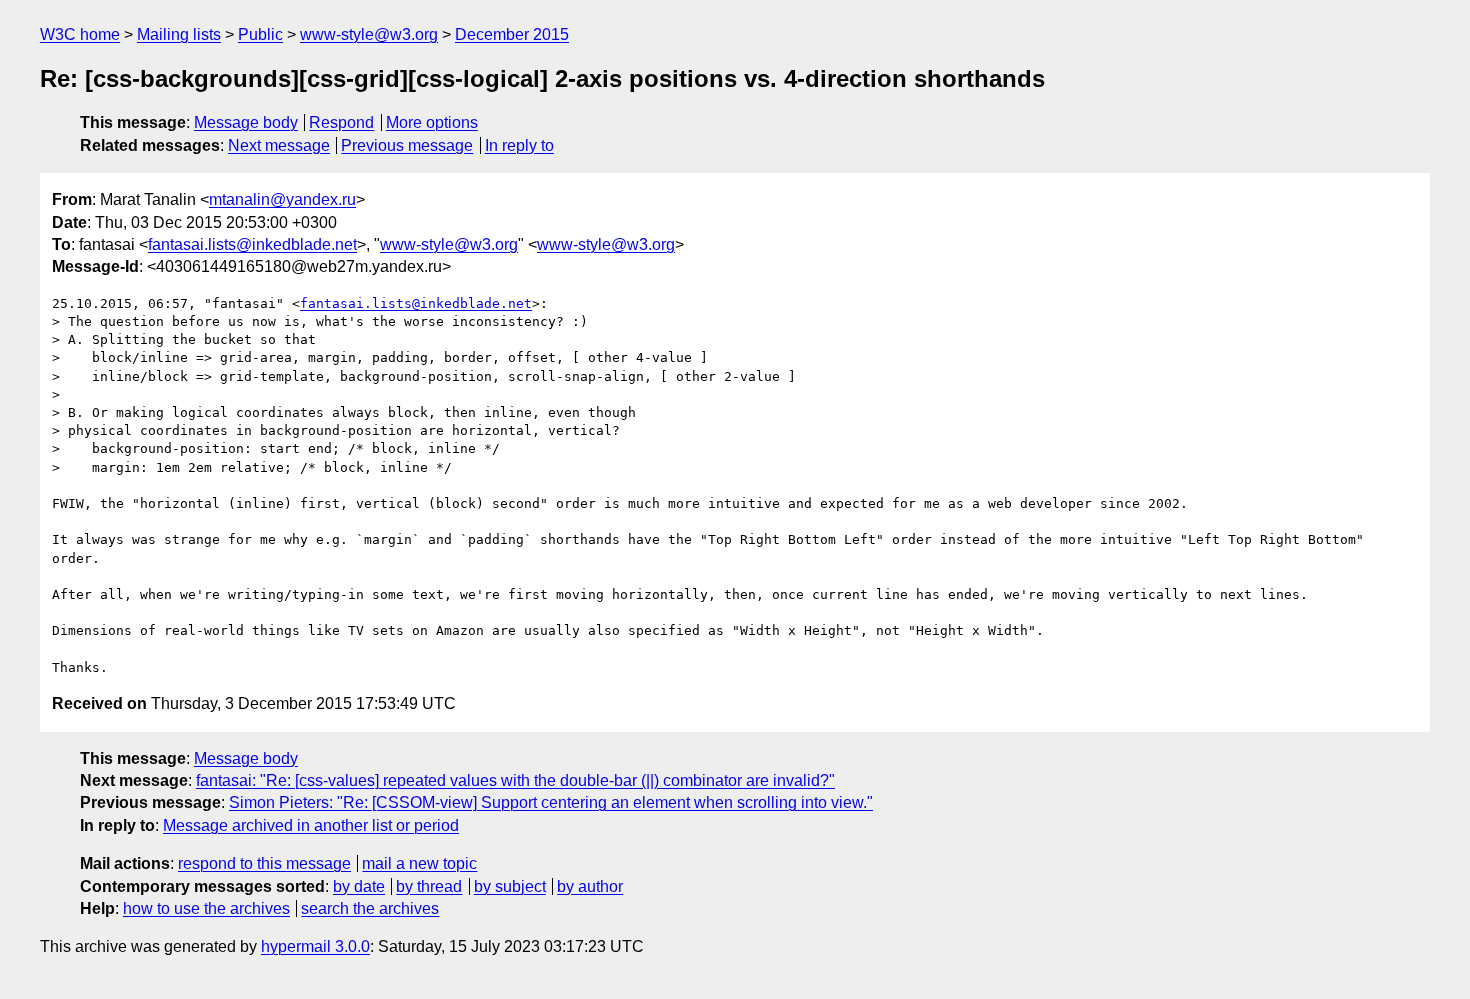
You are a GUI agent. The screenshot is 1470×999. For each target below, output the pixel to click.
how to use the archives (206, 908)
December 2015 (512, 34)
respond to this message (264, 863)
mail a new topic (419, 863)
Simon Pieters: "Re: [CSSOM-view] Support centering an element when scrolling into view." (551, 802)
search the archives (370, 908)
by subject (510, 886)
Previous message (407, 145)
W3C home (80, 34)
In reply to (519, 145)
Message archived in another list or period (311, 825)
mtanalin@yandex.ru (282, 199)
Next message (279, 145)
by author (590, 886)
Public (260, 34)
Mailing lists (179, 34)
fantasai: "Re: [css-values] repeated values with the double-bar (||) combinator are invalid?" (515, 780)
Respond (341, 122)
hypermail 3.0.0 (315, 946)
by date (359, 886)
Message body (246, 122)
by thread (429, 886)
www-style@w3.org (369, 34)
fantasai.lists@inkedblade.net (252, 244)
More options (432, 122)
